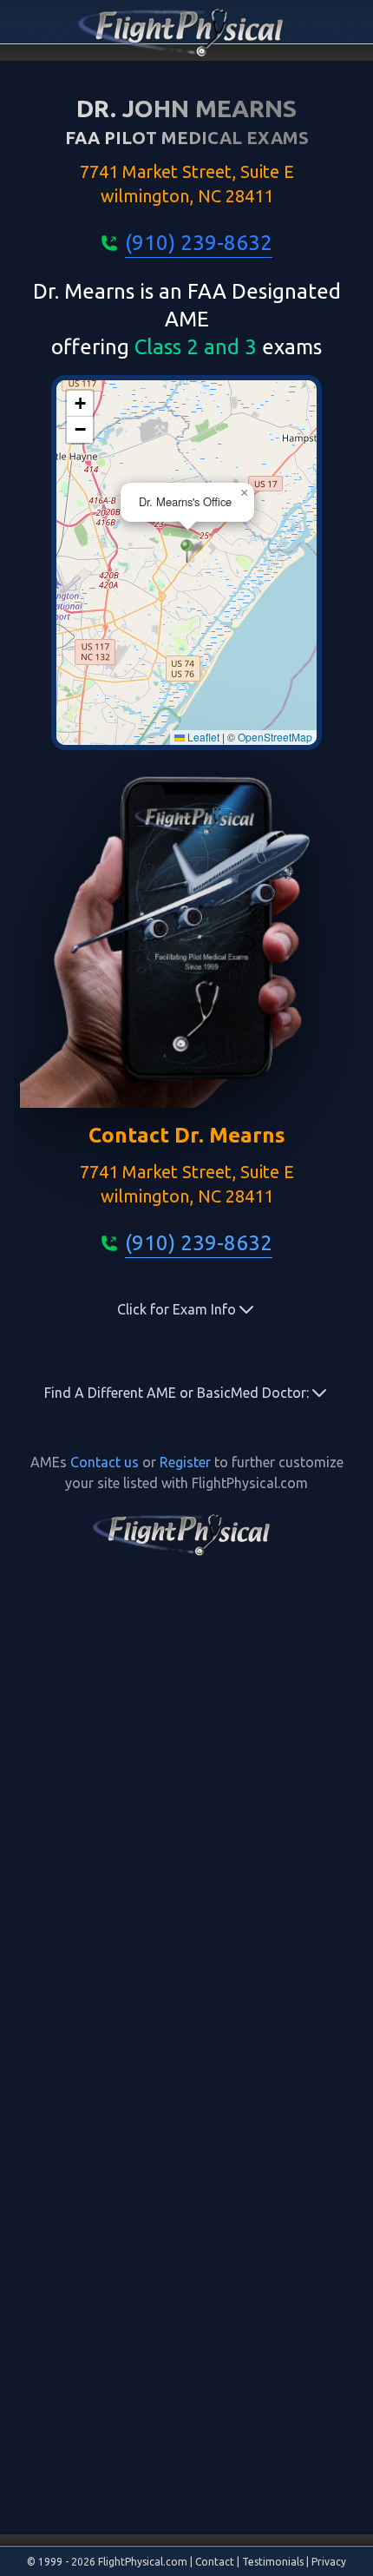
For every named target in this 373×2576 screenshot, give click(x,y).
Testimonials (273, 2562)
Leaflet (202, 737)
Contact (215, 2562)
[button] (187, 551)
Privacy (329, 2562)
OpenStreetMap (275, 737)
